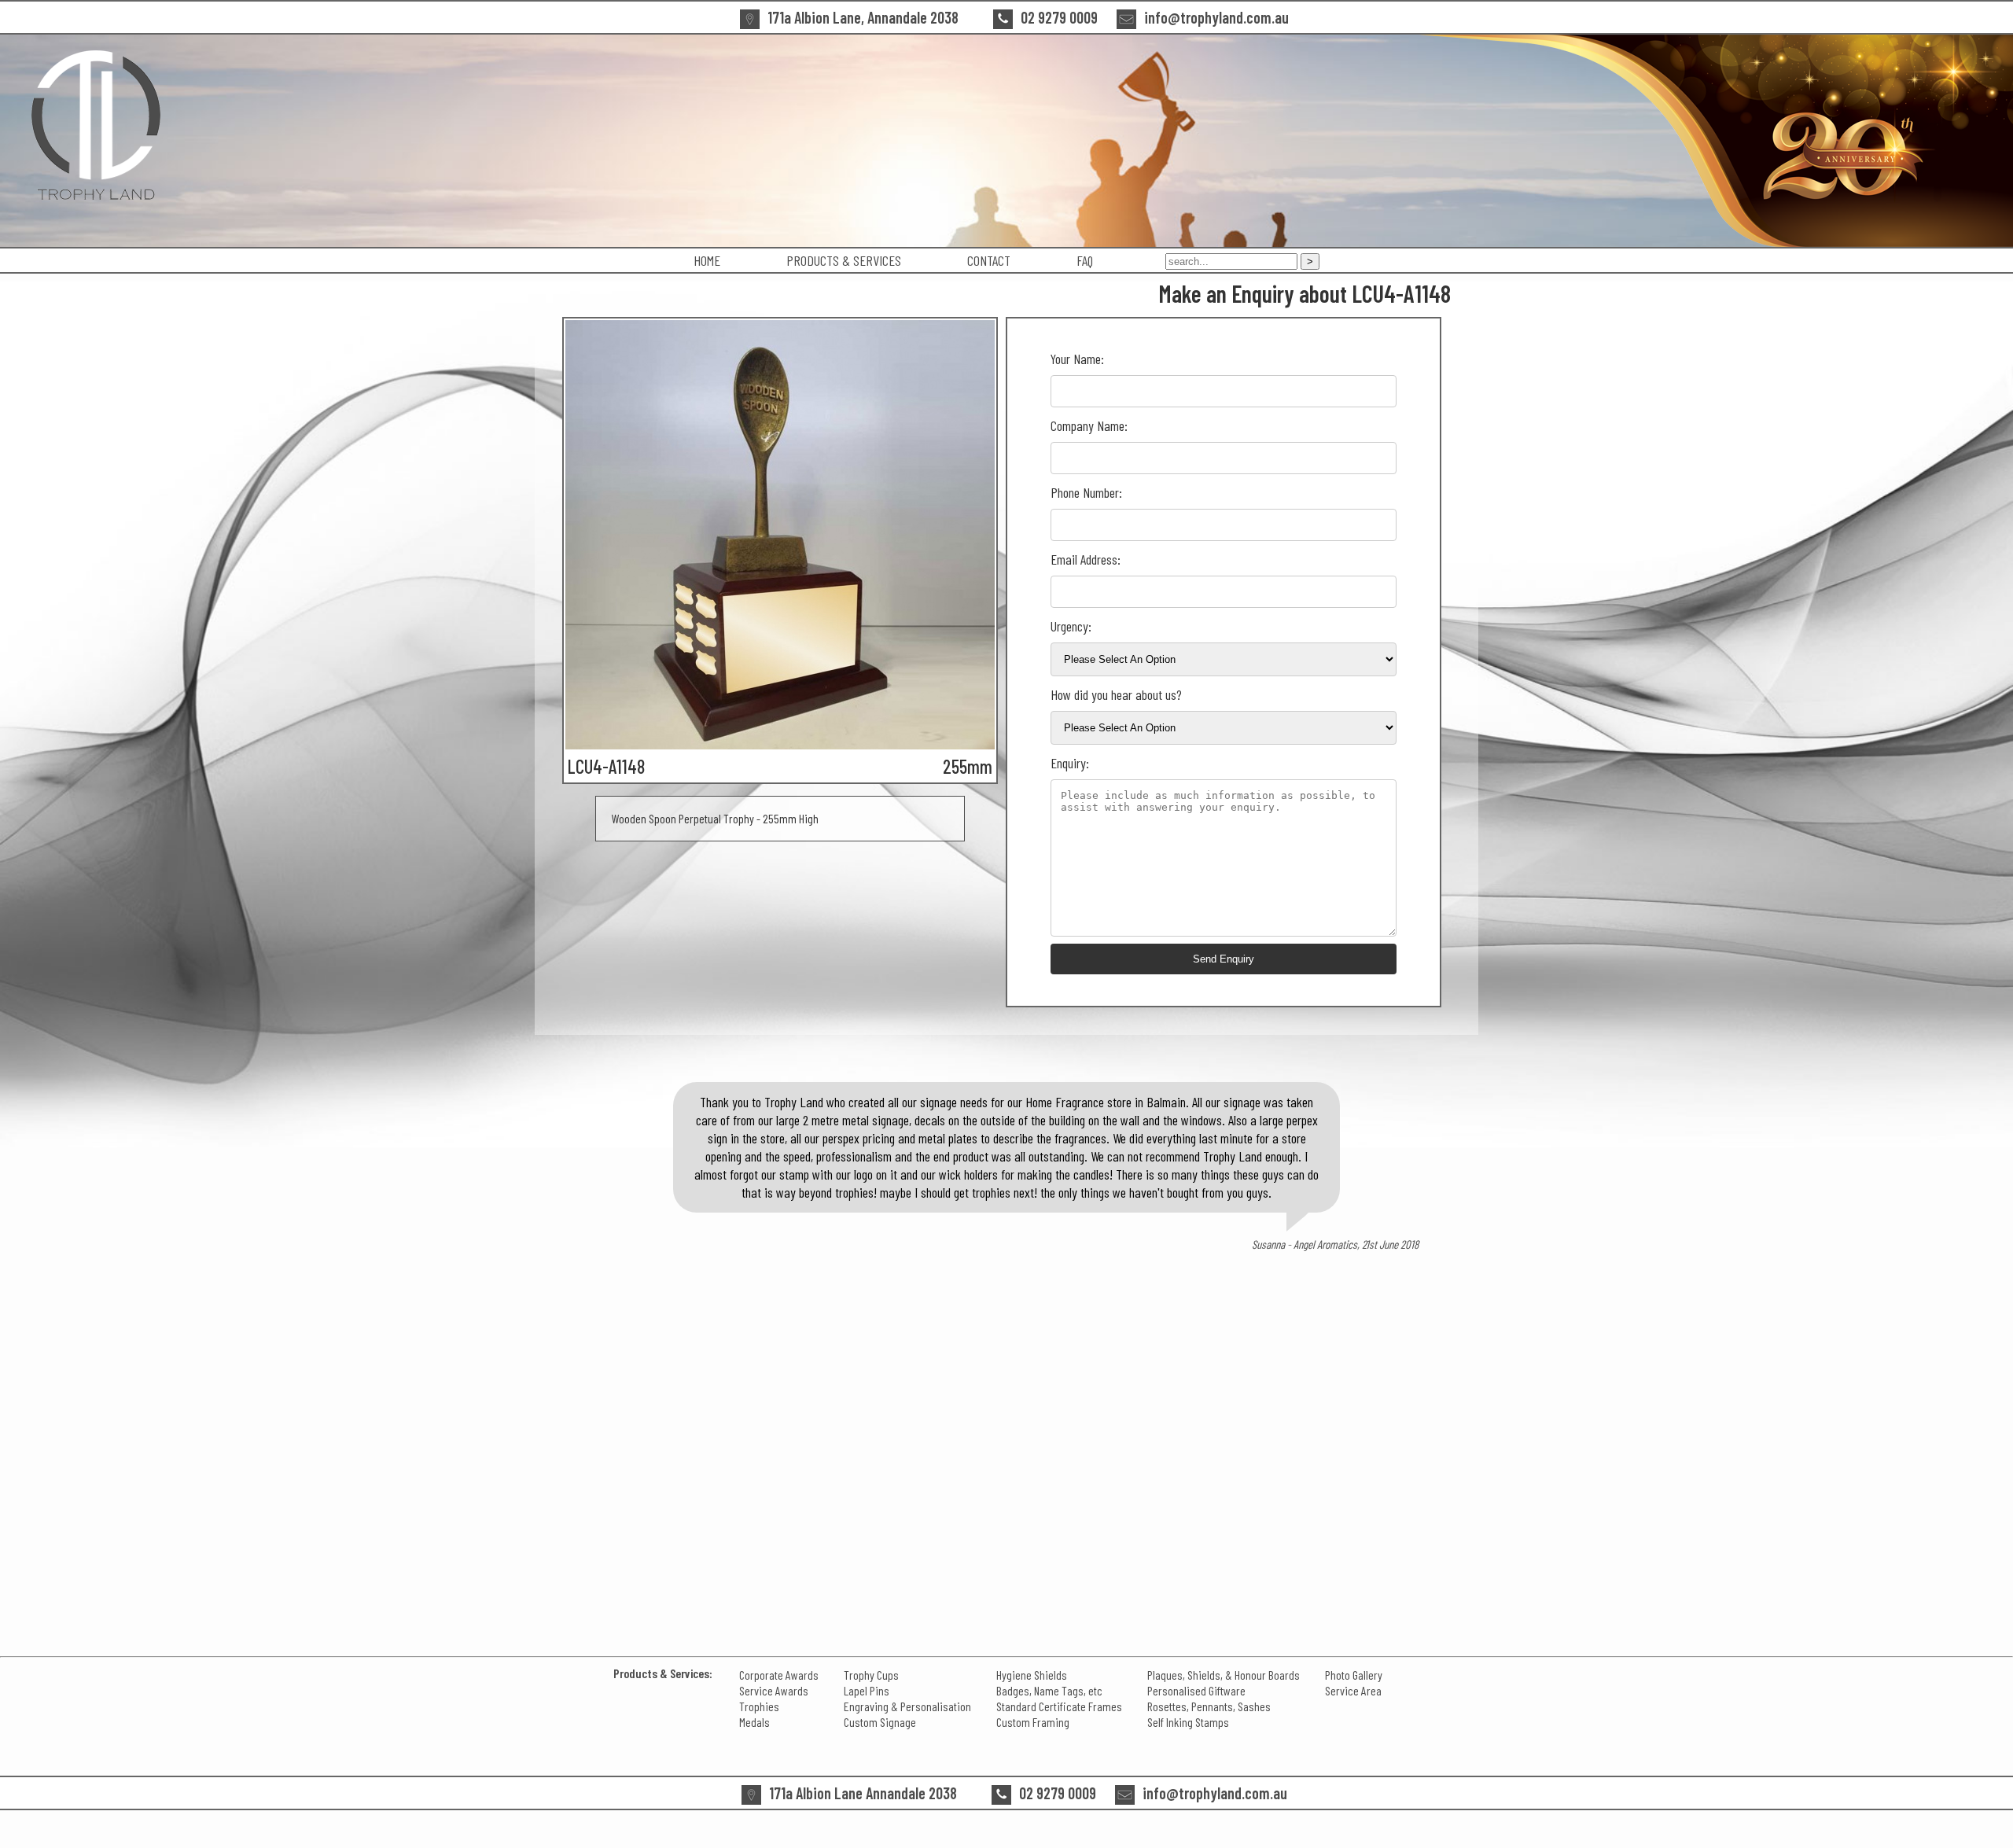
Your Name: (1077, 359)
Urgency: (1071, 626)
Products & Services (844, 260)
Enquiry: (1070, 763)
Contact (989, 260)
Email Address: (1086, 559)
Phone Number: (1086, 492)
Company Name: (1089, 425)
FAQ (1085, 260)
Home (707, 260)
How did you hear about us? (1116, 694)
